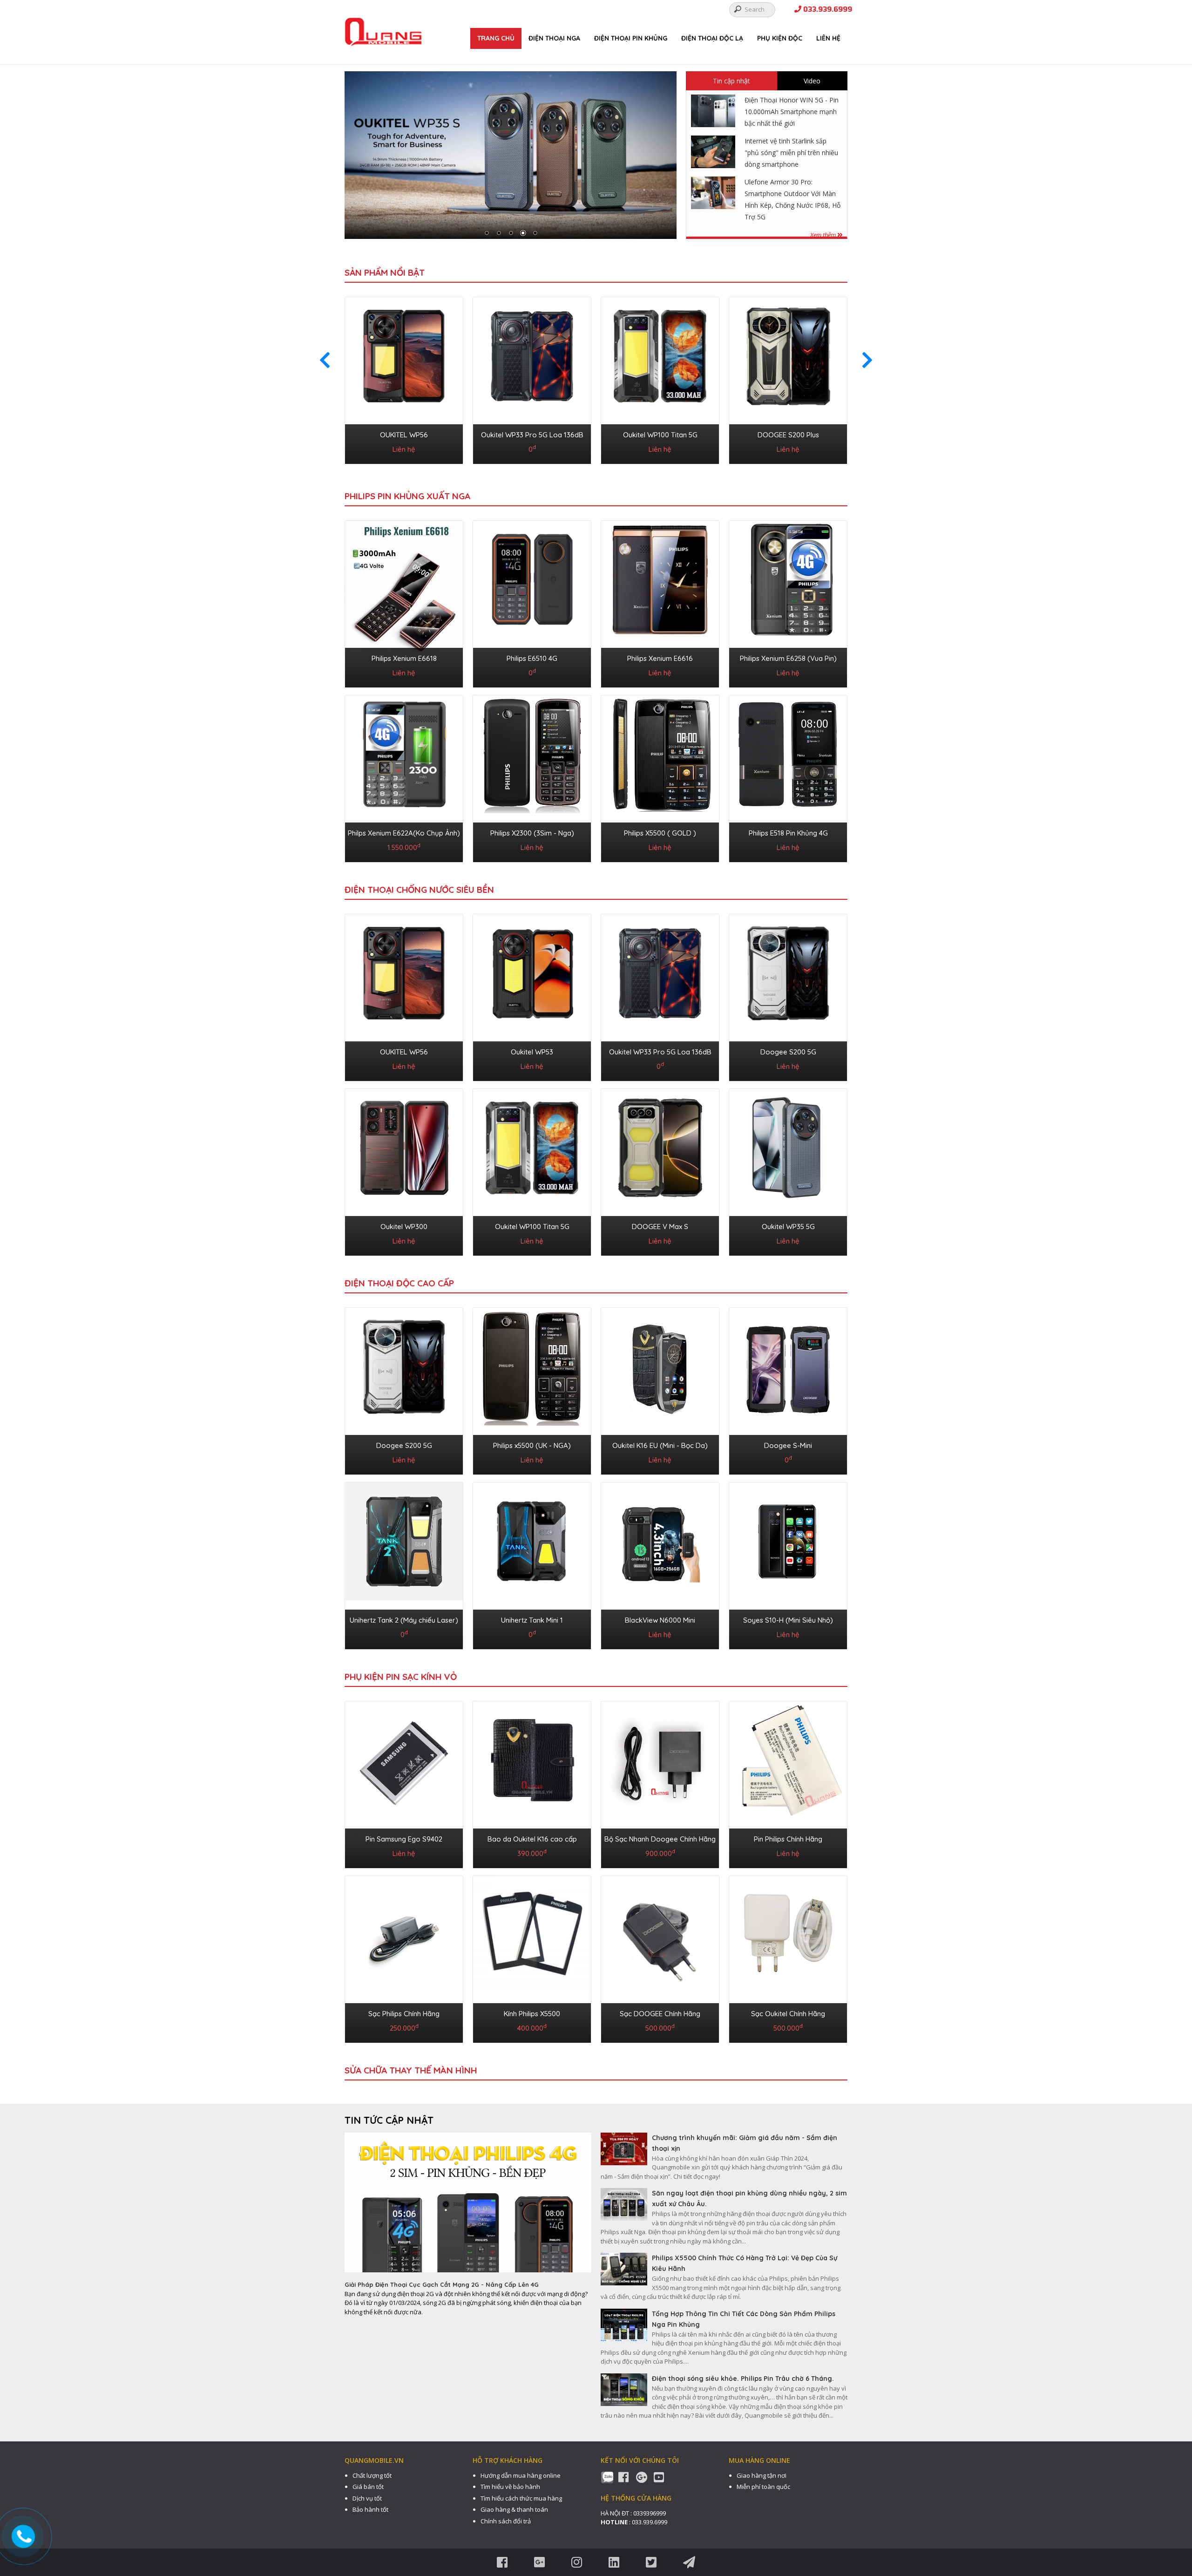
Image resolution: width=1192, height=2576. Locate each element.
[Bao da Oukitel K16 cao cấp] (532, 1783)
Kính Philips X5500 (532, 2014)
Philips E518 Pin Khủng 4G (788, 833)
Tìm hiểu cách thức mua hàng (521, 2498)
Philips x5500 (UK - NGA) (532, 1445)
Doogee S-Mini (788, 1445)
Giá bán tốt (368, 2487)
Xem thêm (824, 235)
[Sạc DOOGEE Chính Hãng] (660, 1957)
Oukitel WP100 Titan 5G (660, 435)
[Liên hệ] (24, 2537)
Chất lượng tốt (372, 2475)
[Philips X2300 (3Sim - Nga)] (532, 777)
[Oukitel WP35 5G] (788, 1170)
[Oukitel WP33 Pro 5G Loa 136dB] (532, 379)
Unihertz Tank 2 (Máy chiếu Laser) (404, 1620)
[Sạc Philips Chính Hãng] (404, 1957)
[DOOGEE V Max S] (660, 1170)
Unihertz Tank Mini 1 (532, 1620)
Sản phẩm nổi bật (385, 272)
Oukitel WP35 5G (788, 1227)
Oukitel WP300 (404, 1227)
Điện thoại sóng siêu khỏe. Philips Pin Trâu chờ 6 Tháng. (743, 2379)
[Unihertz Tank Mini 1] (532, 1564)
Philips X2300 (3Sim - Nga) (532, 833)
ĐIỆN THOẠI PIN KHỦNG (631, 38)
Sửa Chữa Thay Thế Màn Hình (411, 2070)
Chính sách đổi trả (506, 2521)
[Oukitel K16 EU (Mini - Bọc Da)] (660, 1389)
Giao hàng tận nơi (762, 2475)
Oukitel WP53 (532, 1052)
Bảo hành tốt (370, 2509)
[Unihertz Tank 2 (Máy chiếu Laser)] (404, 1564)
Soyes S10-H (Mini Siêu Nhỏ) (788, 1620)
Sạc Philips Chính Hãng (404, 2014)
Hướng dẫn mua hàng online (521, 2475)
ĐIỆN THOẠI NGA (554, 38)
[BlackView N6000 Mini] (660, 1564)
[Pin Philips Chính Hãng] (788, 1783)
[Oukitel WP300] (404, 1170)
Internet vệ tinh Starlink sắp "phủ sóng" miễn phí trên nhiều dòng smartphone (791, 153)
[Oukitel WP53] (532, 996)
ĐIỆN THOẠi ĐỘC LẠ (712, 38)
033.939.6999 (827, 10)
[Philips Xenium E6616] (660, 602)
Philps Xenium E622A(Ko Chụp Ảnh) (404, 833)
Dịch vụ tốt (367, 2498)
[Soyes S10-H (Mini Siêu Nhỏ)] (788, 1564)
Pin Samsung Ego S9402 (404, 1839)
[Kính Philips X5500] (532, 1957)
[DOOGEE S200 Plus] (788, 379)
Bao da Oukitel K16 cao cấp (532, 1839)
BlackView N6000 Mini (660, 1620)
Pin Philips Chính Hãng (788, 1839)
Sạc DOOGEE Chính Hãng (660, 2014)
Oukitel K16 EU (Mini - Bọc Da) (660, 1445)
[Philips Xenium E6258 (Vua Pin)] (788, 602)
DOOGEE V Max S (660, 1227)
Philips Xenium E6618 (404, 658)
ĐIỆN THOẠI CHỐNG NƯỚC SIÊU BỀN (419, 890)
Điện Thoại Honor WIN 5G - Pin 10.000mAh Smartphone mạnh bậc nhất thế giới (792, 112)
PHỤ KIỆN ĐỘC (780, 38)
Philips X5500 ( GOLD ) (660, 833)
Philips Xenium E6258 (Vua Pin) (788, 658)
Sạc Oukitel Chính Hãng (788, 2014)
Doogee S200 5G (788, 1052)
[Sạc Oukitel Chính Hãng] (788, 1957)
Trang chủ (496, 38)
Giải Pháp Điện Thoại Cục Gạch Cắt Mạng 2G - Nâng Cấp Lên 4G (442, 2284)
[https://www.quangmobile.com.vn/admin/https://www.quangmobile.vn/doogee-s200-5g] (511, 155)
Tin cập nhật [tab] (731, 81)
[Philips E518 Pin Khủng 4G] (788, 777)
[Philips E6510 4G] (532, 602)
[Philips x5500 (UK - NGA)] (532, 1389)
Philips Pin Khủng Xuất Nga (407, 496)
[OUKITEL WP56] (404, 379)
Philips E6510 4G (532, 658)
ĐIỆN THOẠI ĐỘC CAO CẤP (399, 1283)
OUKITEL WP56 (404, 435)
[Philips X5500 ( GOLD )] (660, 777)
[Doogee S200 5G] (788, 996)
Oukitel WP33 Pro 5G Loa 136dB (532, 435)
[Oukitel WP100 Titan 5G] (660, 379)
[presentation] (325, 360)
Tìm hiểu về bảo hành (510, 2487)
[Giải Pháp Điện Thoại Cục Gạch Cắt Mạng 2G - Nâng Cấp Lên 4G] (468, 2206)
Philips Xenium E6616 (660, 658)
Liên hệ (828, 38)
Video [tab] (812, 81)
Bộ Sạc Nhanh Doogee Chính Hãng (660, 1839)
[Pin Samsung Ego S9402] (404, 1783)
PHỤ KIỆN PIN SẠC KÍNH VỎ (401, 1677)
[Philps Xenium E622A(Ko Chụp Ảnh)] (404, 777)
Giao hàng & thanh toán (514, 2509)
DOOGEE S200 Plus (788, 435)
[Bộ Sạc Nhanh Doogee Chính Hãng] (660, 1783)
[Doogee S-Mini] (788, 1389)
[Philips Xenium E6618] (404, 602)
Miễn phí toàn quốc (763, 2487)
